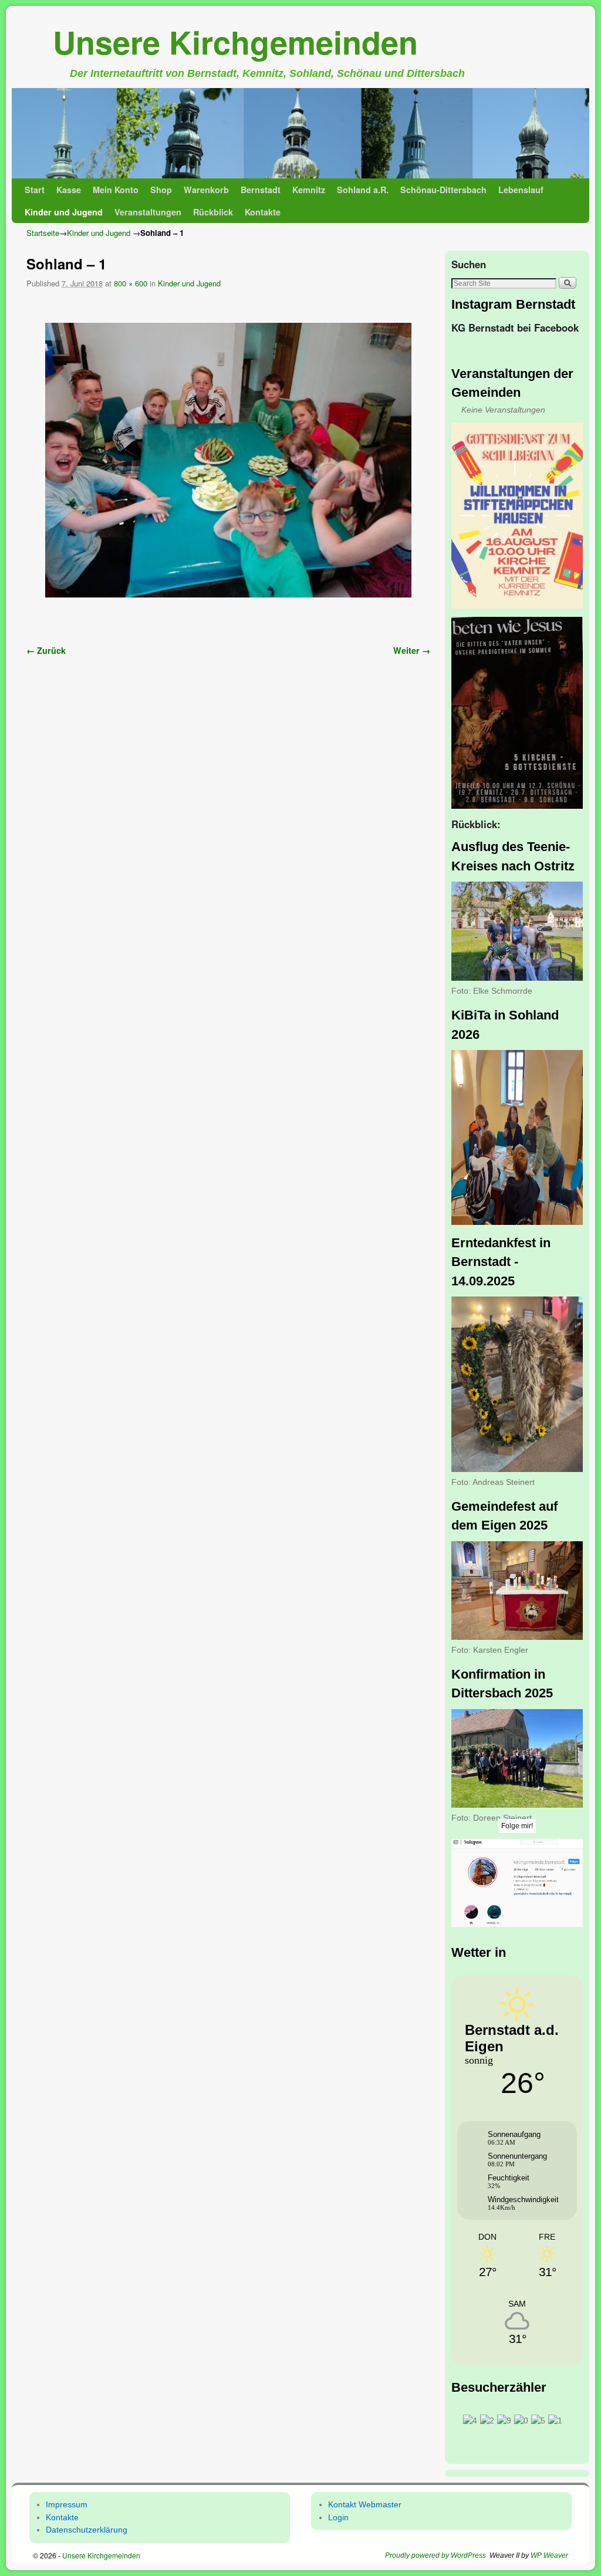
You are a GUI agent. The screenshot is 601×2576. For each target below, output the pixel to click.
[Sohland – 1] (228, 460)
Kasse (69, 190)
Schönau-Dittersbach (443, 190)
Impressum (67, 2504)
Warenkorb (206, 190)
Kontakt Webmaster (365, 2504)
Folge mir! (517, 1826)
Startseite (43, 233)
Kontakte (263, 212)
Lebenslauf (521, 190)
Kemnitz (309, 190)
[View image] (517, 516)
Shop (161, 190)
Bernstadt (261, 190)
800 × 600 (131, 283)
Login (338, 2517)
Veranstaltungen (148, 212)
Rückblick (213, 212)
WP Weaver (549, 2555)
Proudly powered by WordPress (435, 2555)
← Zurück (46, 650)
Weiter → (412, 650)
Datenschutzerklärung (87, 2530)
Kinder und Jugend (64, 212)
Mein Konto (116, 190)
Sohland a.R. (363, 190)
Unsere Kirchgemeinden (235, 42)
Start (35, 190)
